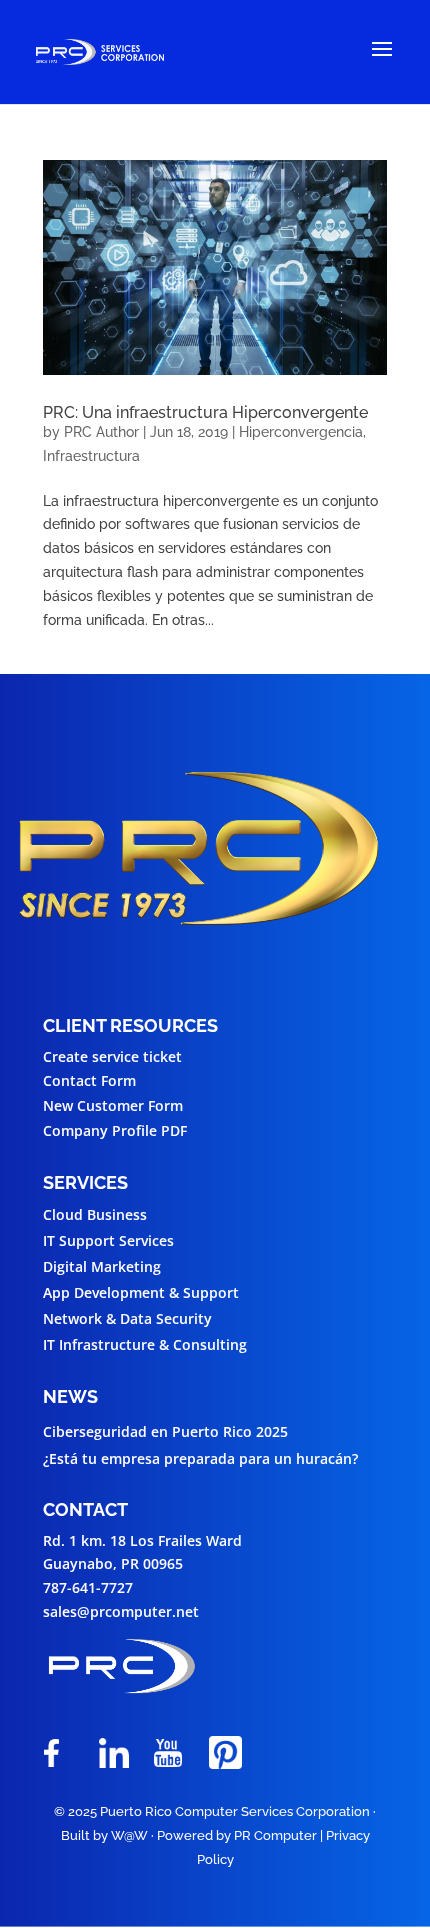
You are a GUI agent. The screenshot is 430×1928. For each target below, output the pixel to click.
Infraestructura (91, 456)
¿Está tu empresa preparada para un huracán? (200, 1458)
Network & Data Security (127, 1318)
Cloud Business (95, 1214)
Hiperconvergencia (301, 432)
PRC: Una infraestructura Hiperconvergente (205, 412)
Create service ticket (112, 1056)
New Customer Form (113, 1105)
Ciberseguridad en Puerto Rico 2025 (165, 1431)
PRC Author (101, 432)
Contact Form (89, 1080)
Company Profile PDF (115, 1130)
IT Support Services (108, 1240)
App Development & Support (141, 1292)
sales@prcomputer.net (121, 1611)
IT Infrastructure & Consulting (145, 1344)
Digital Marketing (102, 1266)
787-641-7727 (88, 1587)
